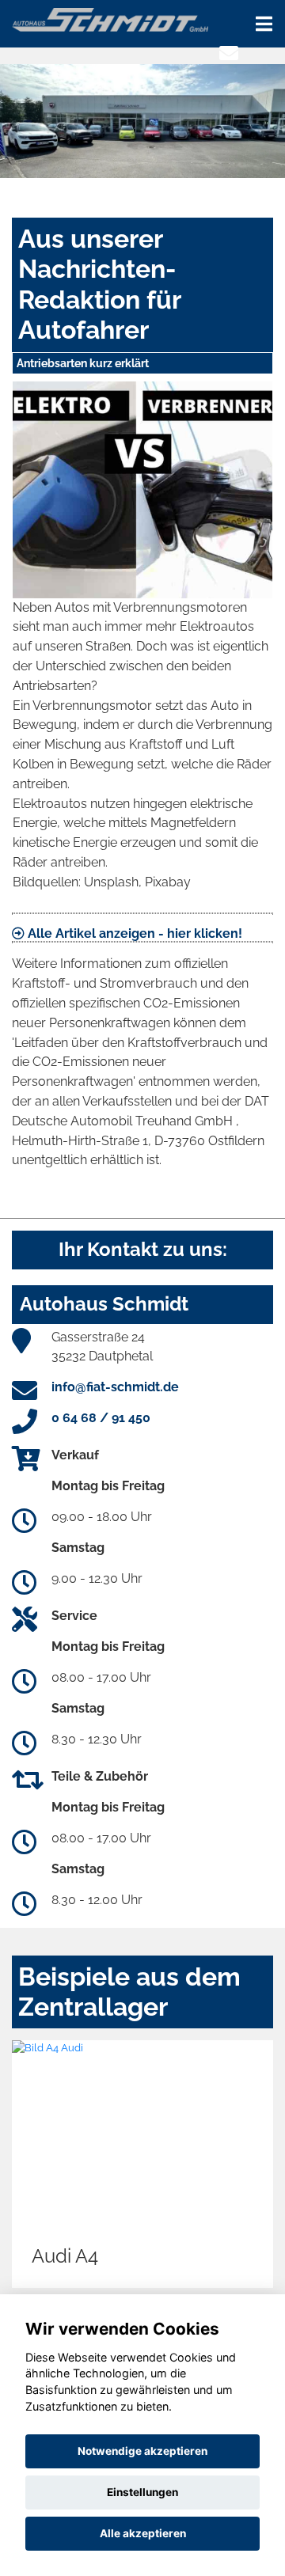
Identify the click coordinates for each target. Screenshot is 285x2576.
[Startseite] (110, 19)
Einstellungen (142, 2492)
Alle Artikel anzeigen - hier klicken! (133, 933)
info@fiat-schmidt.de (115, 1387)
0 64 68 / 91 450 (101, 1418)
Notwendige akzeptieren (142, 2451)
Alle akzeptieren (143, 2533)
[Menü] (264, 24)
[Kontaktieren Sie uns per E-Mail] (229, 53)
